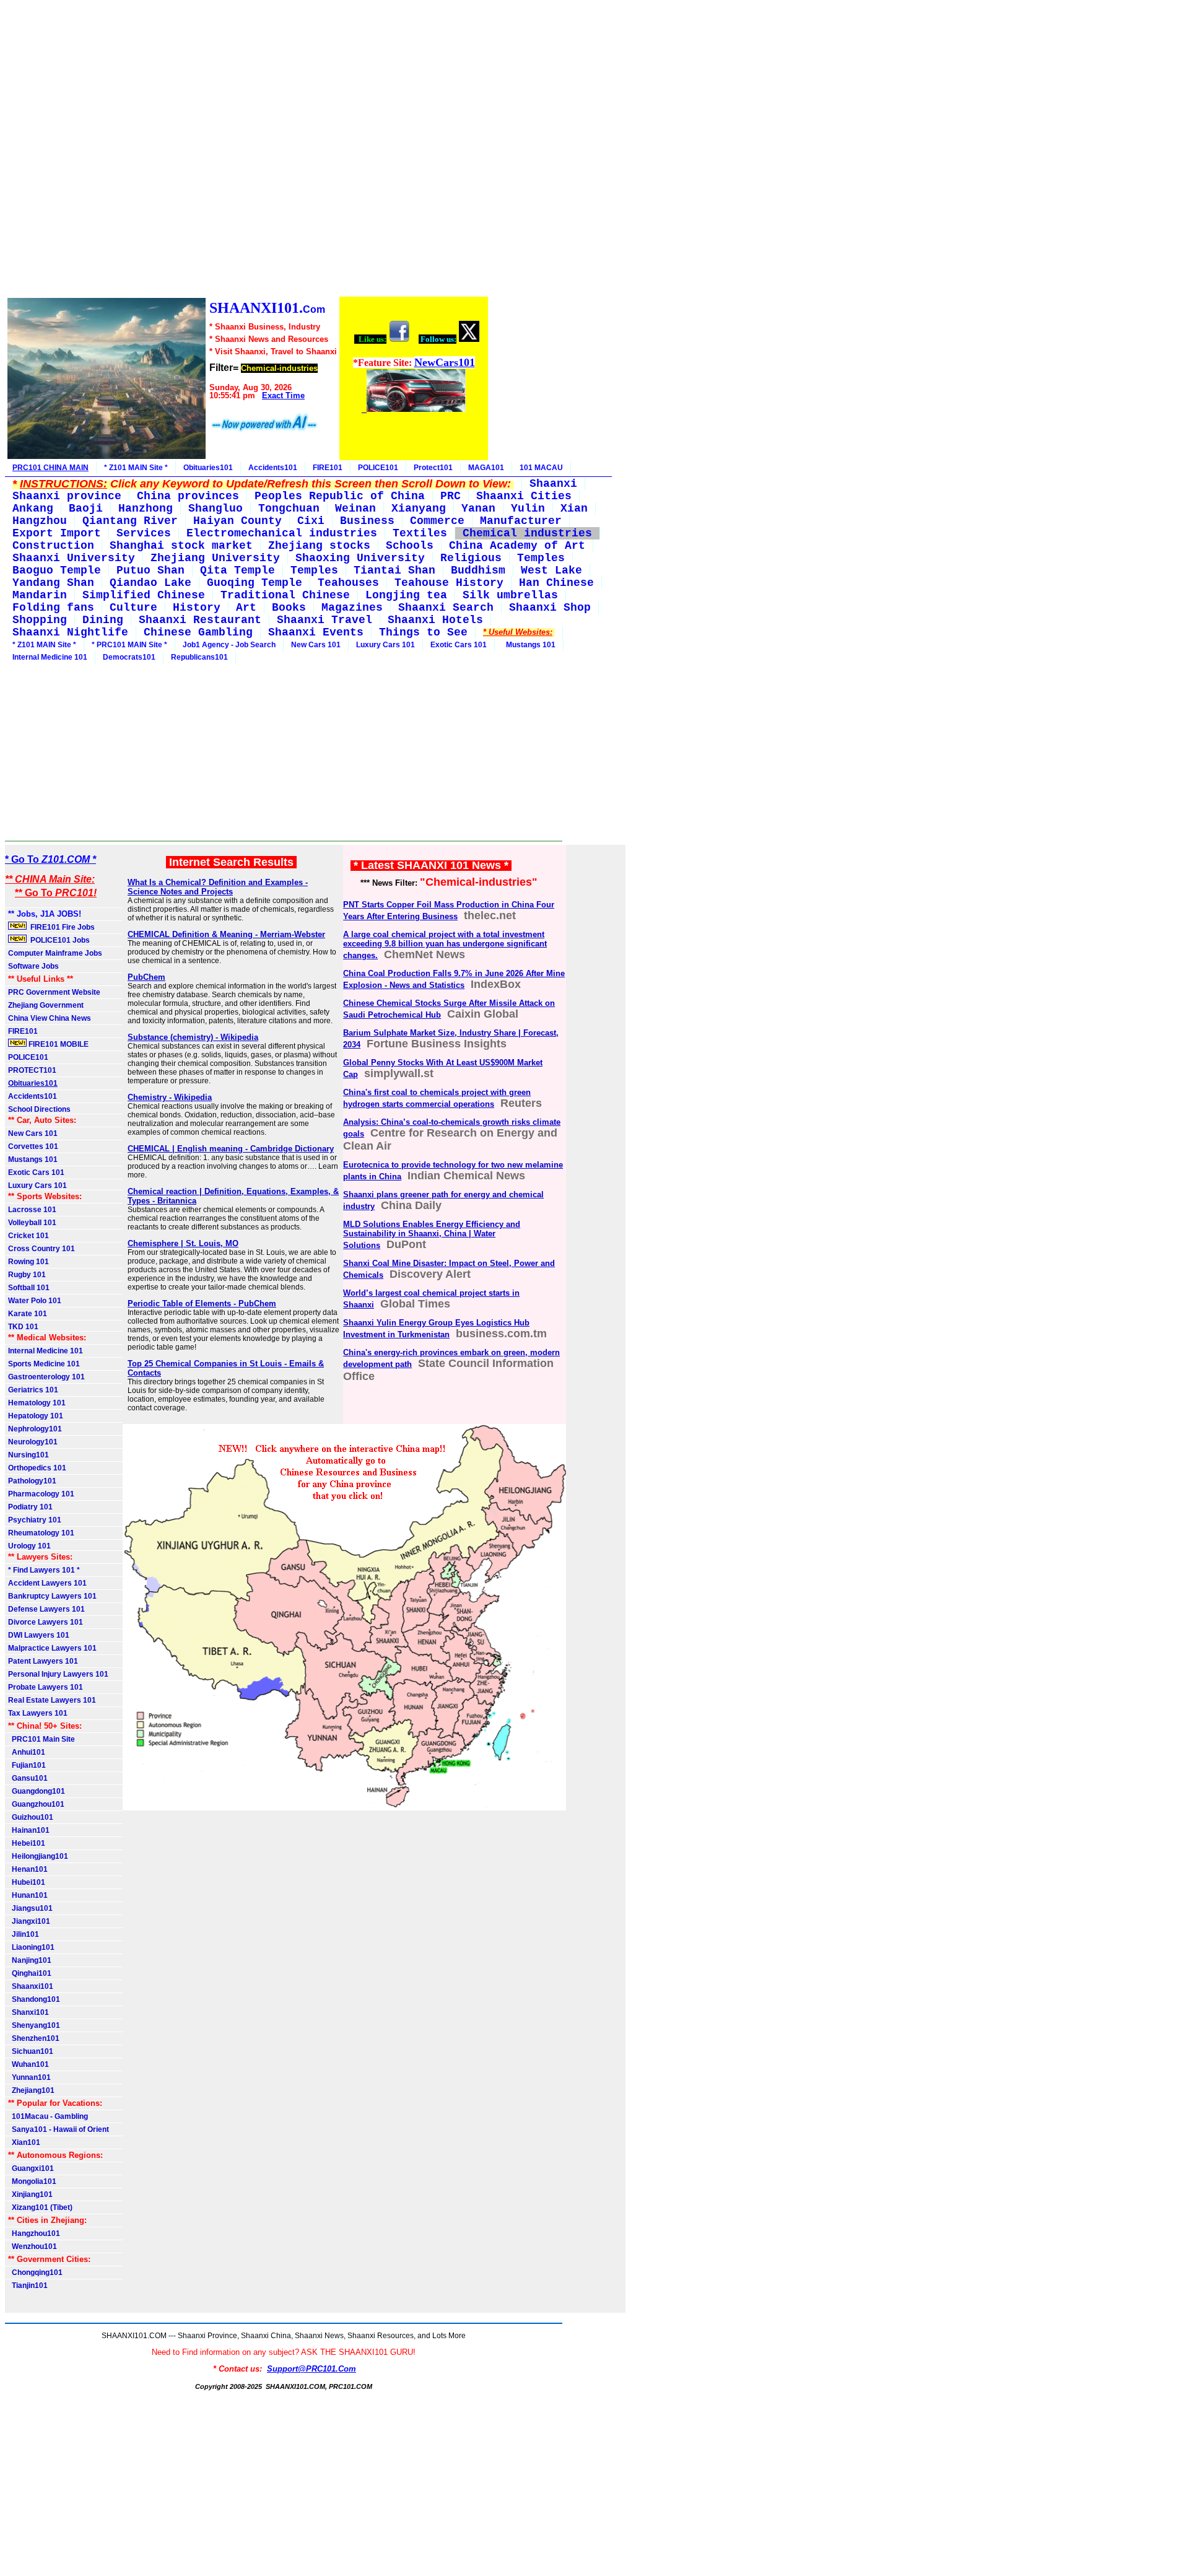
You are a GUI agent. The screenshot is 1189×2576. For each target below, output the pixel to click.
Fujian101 (27, 1765)
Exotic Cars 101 (459, 645)
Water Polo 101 (35, 1301)
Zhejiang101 (31, 2090)
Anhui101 (27, 1752)
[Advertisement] (247, 150)
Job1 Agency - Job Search (229, 645)
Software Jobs (34, 966)
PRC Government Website (54, 992)
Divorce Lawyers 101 (46, 1622)
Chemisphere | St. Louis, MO (183, 1243)
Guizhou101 (31, 1817)
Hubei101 (27, 1882)
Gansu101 (28, 1778)
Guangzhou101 (36, 1804)
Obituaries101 (208, 468)
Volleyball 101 (32, 1223)
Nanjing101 (30, 1960)
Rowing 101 (28, 1262)
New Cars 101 (316, 645)
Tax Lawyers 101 (38, 1713)
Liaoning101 (31, 1947)
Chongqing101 (35, 2273)
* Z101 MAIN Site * (136, 468)
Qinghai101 (30, 1973)
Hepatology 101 (36, 1416)
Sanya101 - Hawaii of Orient (59, 2129)
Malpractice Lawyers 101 (52, 1648)
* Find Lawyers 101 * (44, 1570)
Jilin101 (24, 1934)
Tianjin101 (28, 2286)
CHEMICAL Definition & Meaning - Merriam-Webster (226, 934)
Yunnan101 (29, 2077)
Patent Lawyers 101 (43, 1661)
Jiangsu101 (30, 1908)
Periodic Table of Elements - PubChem (202, 1303)
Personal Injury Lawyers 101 (58, 1674)
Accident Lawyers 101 (47, 1583)
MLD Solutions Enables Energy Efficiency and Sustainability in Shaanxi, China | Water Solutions (432, 1235)
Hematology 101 (37, 1403)
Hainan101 (29, 1830)
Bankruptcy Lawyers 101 (52, 1596)
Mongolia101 (32, 2181)
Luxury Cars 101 (385, 645)
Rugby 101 (27, 1275)
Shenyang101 (34, 2025)
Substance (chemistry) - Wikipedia (193, 1037)
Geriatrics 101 (33, 1390)
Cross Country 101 (41, 1249)
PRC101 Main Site (41, 1739)
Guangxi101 (31, 2168)
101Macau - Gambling (48, 2116)
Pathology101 (32, 1481)
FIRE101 (328, 468)
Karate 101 (28, 1314)
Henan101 (28, 1869)
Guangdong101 (37, 1791)
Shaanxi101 (31, 1986)
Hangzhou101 (34, 2233)
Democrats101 (129, 657)
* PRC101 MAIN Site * (129, 645)
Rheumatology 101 (41, 1533)
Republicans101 (199, 657)
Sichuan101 (31, 2051)
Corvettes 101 (33, 1146)
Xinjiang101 (30, 2194)
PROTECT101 (32, 1070)
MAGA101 (486, 468)
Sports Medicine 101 (44, 1364)
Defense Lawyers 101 (46, 1609)
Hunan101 (28, 1895)
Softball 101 (29, 1288)
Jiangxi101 (29, 1921)
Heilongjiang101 (38, 1856)
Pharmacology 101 (41, 1494)
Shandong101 (34, 1999)
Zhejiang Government (46, 1005)
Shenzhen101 (34, 2038)
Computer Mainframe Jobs (55, 953)
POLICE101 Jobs (59, 940)
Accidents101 (273, 468)
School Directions (39, 1109)
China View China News (50, 1018)
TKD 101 (23, 1327)
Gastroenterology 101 (46, 1377)
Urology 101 (29, 1546)
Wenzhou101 (33, 2246)
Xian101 (24, 2142)
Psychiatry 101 (35, 1520)
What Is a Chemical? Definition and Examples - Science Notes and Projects (218, 887)
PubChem (146, 977)
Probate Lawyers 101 (46, 1687)
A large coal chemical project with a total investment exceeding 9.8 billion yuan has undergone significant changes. (445, 945)
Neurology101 (33, 1442)
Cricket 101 (28, 1236)
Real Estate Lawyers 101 (52, 1700)
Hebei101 (27, 1843)
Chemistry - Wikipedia (170, 1097)
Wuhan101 (28, 2064)
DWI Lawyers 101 (39, 1635)
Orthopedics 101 (37, 1468)
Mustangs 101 (529, 645)
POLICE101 (378, 468)
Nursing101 (28, 1455)
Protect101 (433, 468)
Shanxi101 (28, 2012)
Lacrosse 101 (32, 1210)
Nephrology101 (35, 1429)
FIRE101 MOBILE (58, 1044)
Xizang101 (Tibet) (40, 2207)
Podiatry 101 (30, 1507)
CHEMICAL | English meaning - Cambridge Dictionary (231, 1149)
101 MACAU (541, 468)
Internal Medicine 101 (50, 657)
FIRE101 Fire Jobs (62, 927)
